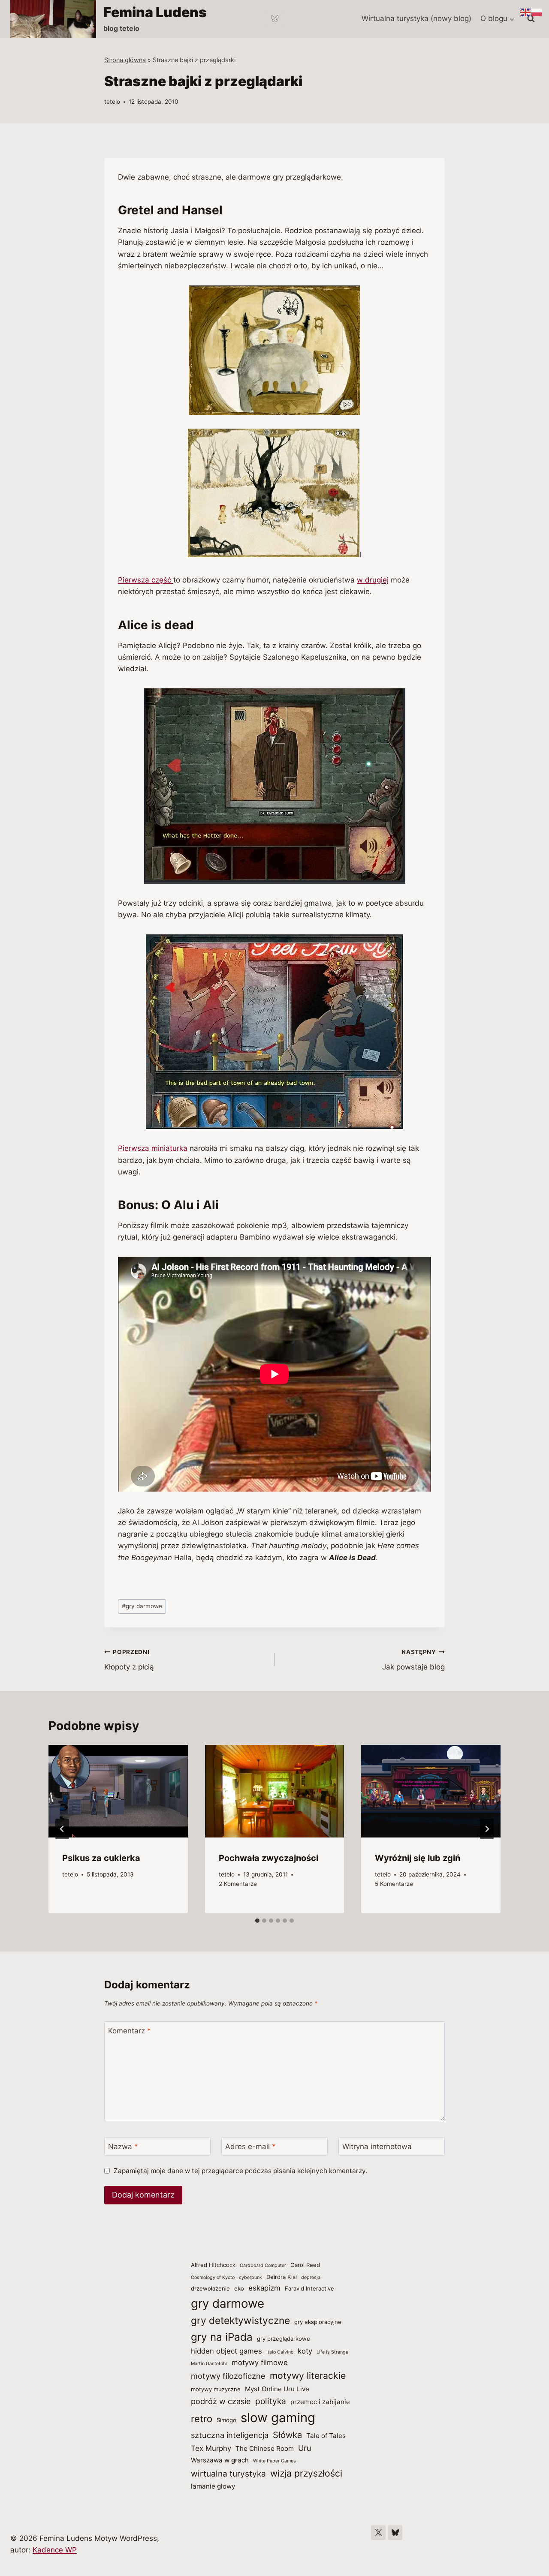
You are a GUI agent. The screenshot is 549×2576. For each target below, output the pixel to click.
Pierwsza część (146, 580)
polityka (271, 2401)
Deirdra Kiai (282, 2277)
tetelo (112, 102)
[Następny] (487, 1829)
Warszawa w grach (220, 2460)
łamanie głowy (213, 2486)
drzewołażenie (210, 2288)
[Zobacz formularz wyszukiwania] (531, 19)
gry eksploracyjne (318, 2322)
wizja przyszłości (306, 2473)
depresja (311, 2277)
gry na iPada (222, 2337)
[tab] (257, 1921)
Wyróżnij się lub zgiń (418, 1858)
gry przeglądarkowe (284, 2339)
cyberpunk (250, 2277)
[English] (526, 12)
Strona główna (125, 60)
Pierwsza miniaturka (153, 1148)
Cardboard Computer (263, 2265)
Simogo (226, 2420)
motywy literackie (308, 2375)
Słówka (287, 2435)
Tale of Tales (326, 2436)
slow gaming (278, 2418)
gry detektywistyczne (240, 2321)
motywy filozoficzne (228, 2376)
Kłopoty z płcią (129, 1660)
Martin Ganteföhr (209, 2364)
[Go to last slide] (62, 1829)
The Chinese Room (265, 2448)
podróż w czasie (221, 2401)
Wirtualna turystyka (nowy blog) (416, 18)
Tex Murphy (211, 2448)
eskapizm (264, 2288)
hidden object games (226, 2351)
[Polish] (537, 12)
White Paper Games (274, 2461)
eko (239, 2288)
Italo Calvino (280, 2352)
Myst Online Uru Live (277, 2389)
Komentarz (130, 2031)
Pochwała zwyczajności (268, 1858)
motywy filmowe (260, 2363)
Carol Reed (305, 2265)
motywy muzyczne (216, 2389)
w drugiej (373, 580)
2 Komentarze (238, 1884)
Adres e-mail (250, 2147)
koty (305, 2351)
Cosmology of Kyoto (213, 2277)
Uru (305, 2448)
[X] (378, 2533)
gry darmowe (142, 1606)
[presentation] (118, 1791)
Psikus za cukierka (101, 1858)
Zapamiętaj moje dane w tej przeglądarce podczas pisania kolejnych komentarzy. (240, 2171)
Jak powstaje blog (413, 1660)
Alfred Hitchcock (213, 2265)
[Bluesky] (274, 19)
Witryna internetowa (377, 2147)
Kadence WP (55, 2550)
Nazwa (123, 2147)
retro (202, 2419)
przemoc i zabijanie (320, 2402)
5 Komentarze (394, 1884)
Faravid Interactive (309, 2288)
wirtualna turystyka (228, 2474)
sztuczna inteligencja (230, 2435)
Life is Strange (332, 2352)
